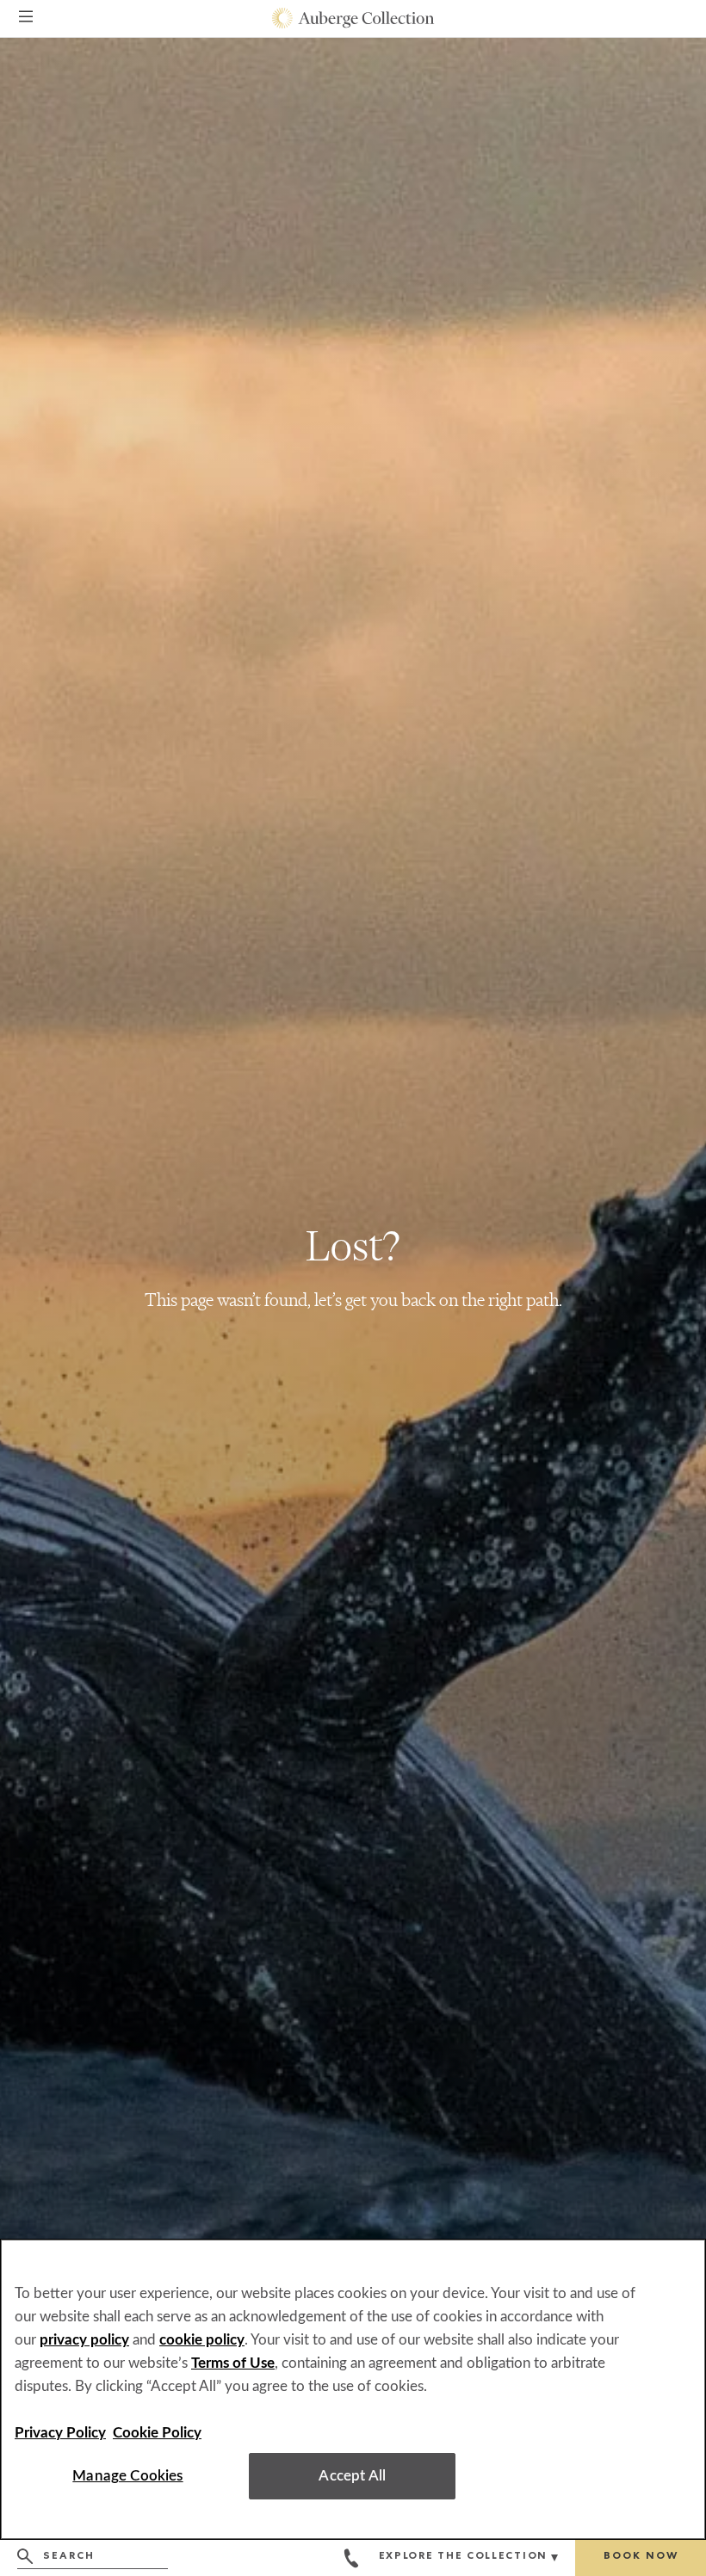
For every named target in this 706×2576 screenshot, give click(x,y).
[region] (353, 2389)
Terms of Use (233, 2363)
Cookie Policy (157, 2433)
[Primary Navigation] (26, 19)
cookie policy (202, 2340)
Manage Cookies (127, 2476)
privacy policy (84, 2340)
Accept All (352, 2476)
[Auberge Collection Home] (353, 18)
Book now (641, 2557)
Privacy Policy (60, 2433)
